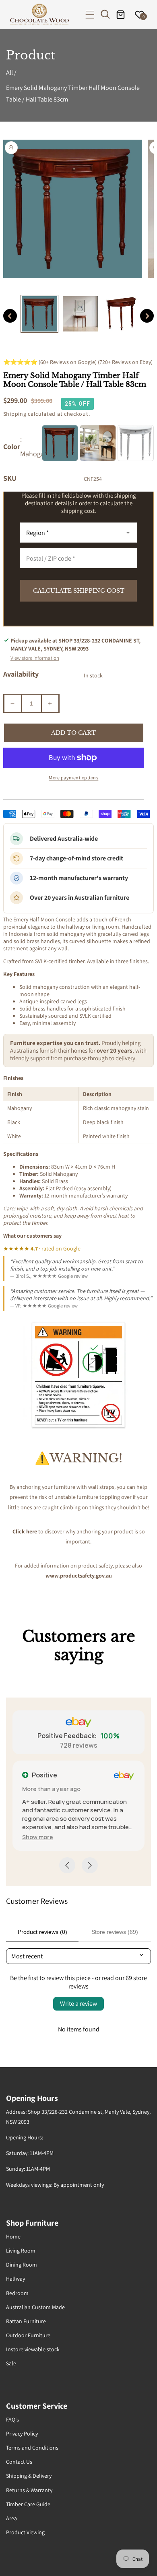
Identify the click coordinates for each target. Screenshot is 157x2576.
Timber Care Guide (28, 2504)
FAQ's (12, 2419)
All (9, 72)
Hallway (15, 2279)
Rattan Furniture (26, 2321)
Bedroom (17, 2293)
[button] (90, 15)
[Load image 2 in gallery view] (81, 314)
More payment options (73, 778)
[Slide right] (147, 316)
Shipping (15, 414)
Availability (21, 674)
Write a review (78, 2004)
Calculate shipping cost (79, 591)
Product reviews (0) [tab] (42, 1932)
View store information (35, 658)
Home (13, 2236)
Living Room (21, 2251)
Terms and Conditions (32, 2448)
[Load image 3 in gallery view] (121, 314)
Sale (11, 2363)
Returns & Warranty (29, 2490)
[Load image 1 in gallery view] (39, 314)
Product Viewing (25, 2532)
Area (11, 2518)
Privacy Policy (22, 2434)
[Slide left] (10, 316)
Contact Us (19, 2462)
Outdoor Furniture (28, 2335)
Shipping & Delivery (29, 2476)
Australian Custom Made (35, 2307)
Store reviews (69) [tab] (115, 1932)
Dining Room (22, 2265)
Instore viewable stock (33, 2349)
